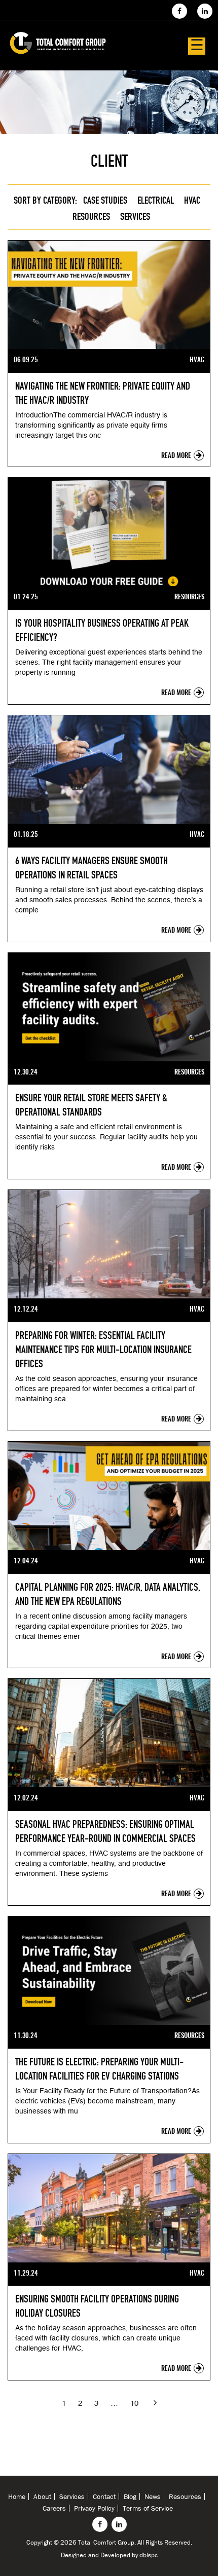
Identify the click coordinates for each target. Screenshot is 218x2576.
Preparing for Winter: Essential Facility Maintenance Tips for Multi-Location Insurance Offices (103, 1350)
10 (134, 2404)
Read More (177, 456)
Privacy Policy (94, 2508)
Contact (104, 2496)
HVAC (192, 200)
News (153, 2496)
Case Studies (105, 200)
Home (17, 2496)
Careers (54, 2508)
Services (135, 216)
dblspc (149, 2555)
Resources (91, 216)
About (42, 2496)
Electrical (156, 200)
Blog (130, 2496)
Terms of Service (148, 2508)
